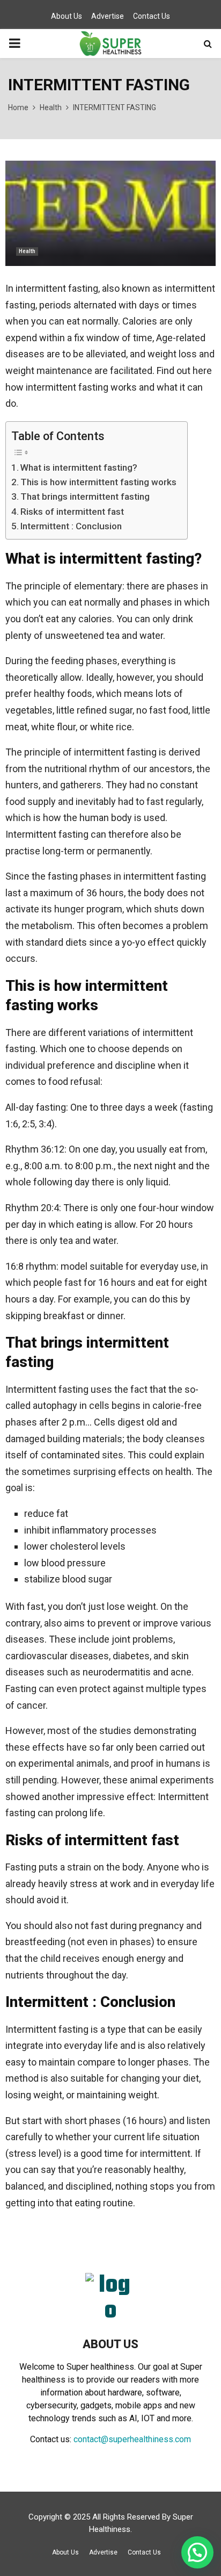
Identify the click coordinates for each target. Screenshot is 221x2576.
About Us (67, 16)
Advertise (108, 16)
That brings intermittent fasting (85, 497)
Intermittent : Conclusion (71, 526)
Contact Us (152, 16)
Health (27, 251)
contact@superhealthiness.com (132, 2439)
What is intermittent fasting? (79, 467)
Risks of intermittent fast (72, 512)
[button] (197, 2552)
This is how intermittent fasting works (98, 482)
